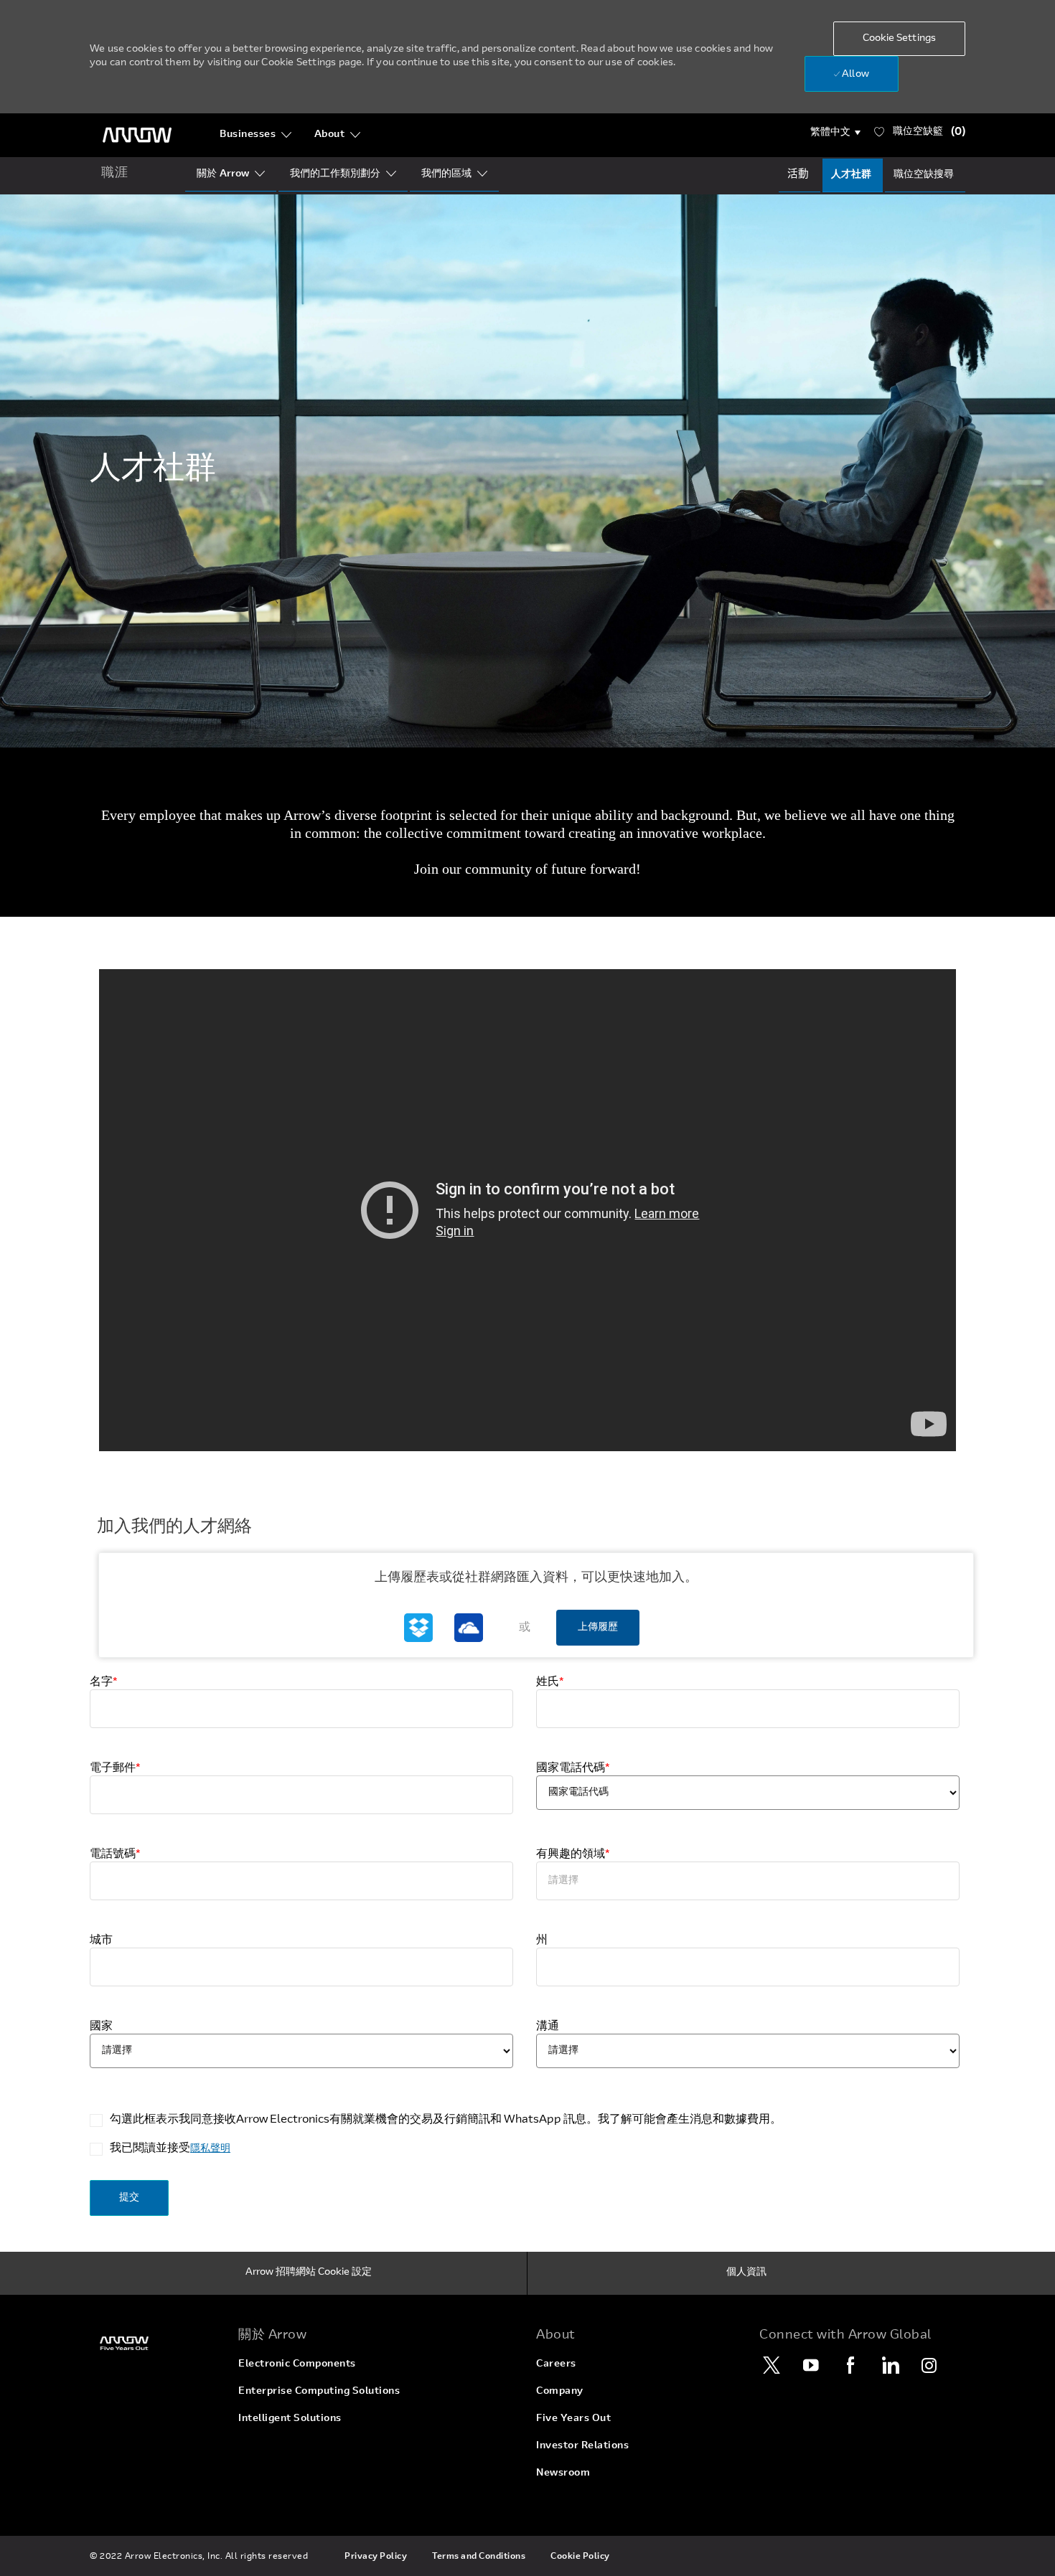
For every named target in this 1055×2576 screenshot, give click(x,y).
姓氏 (550, 1682)
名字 (104, 1682)
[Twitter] (772, 2365)
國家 (101, 2027)
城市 (101, 1940)
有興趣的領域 (573, 1854)
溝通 (548, 2027)
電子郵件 (115, 1768)
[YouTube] (811, 2365)
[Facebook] (850, 2365)
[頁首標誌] (137, 135)
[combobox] (748, 1881)
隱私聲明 (210, 2149)
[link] (155, 2343)
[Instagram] (929, 2365)
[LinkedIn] (890, 2365)
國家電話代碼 (573, 1768)
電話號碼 (115, 1854)
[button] (836, 133)
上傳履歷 (598, 1628)
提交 (129, 2198)
